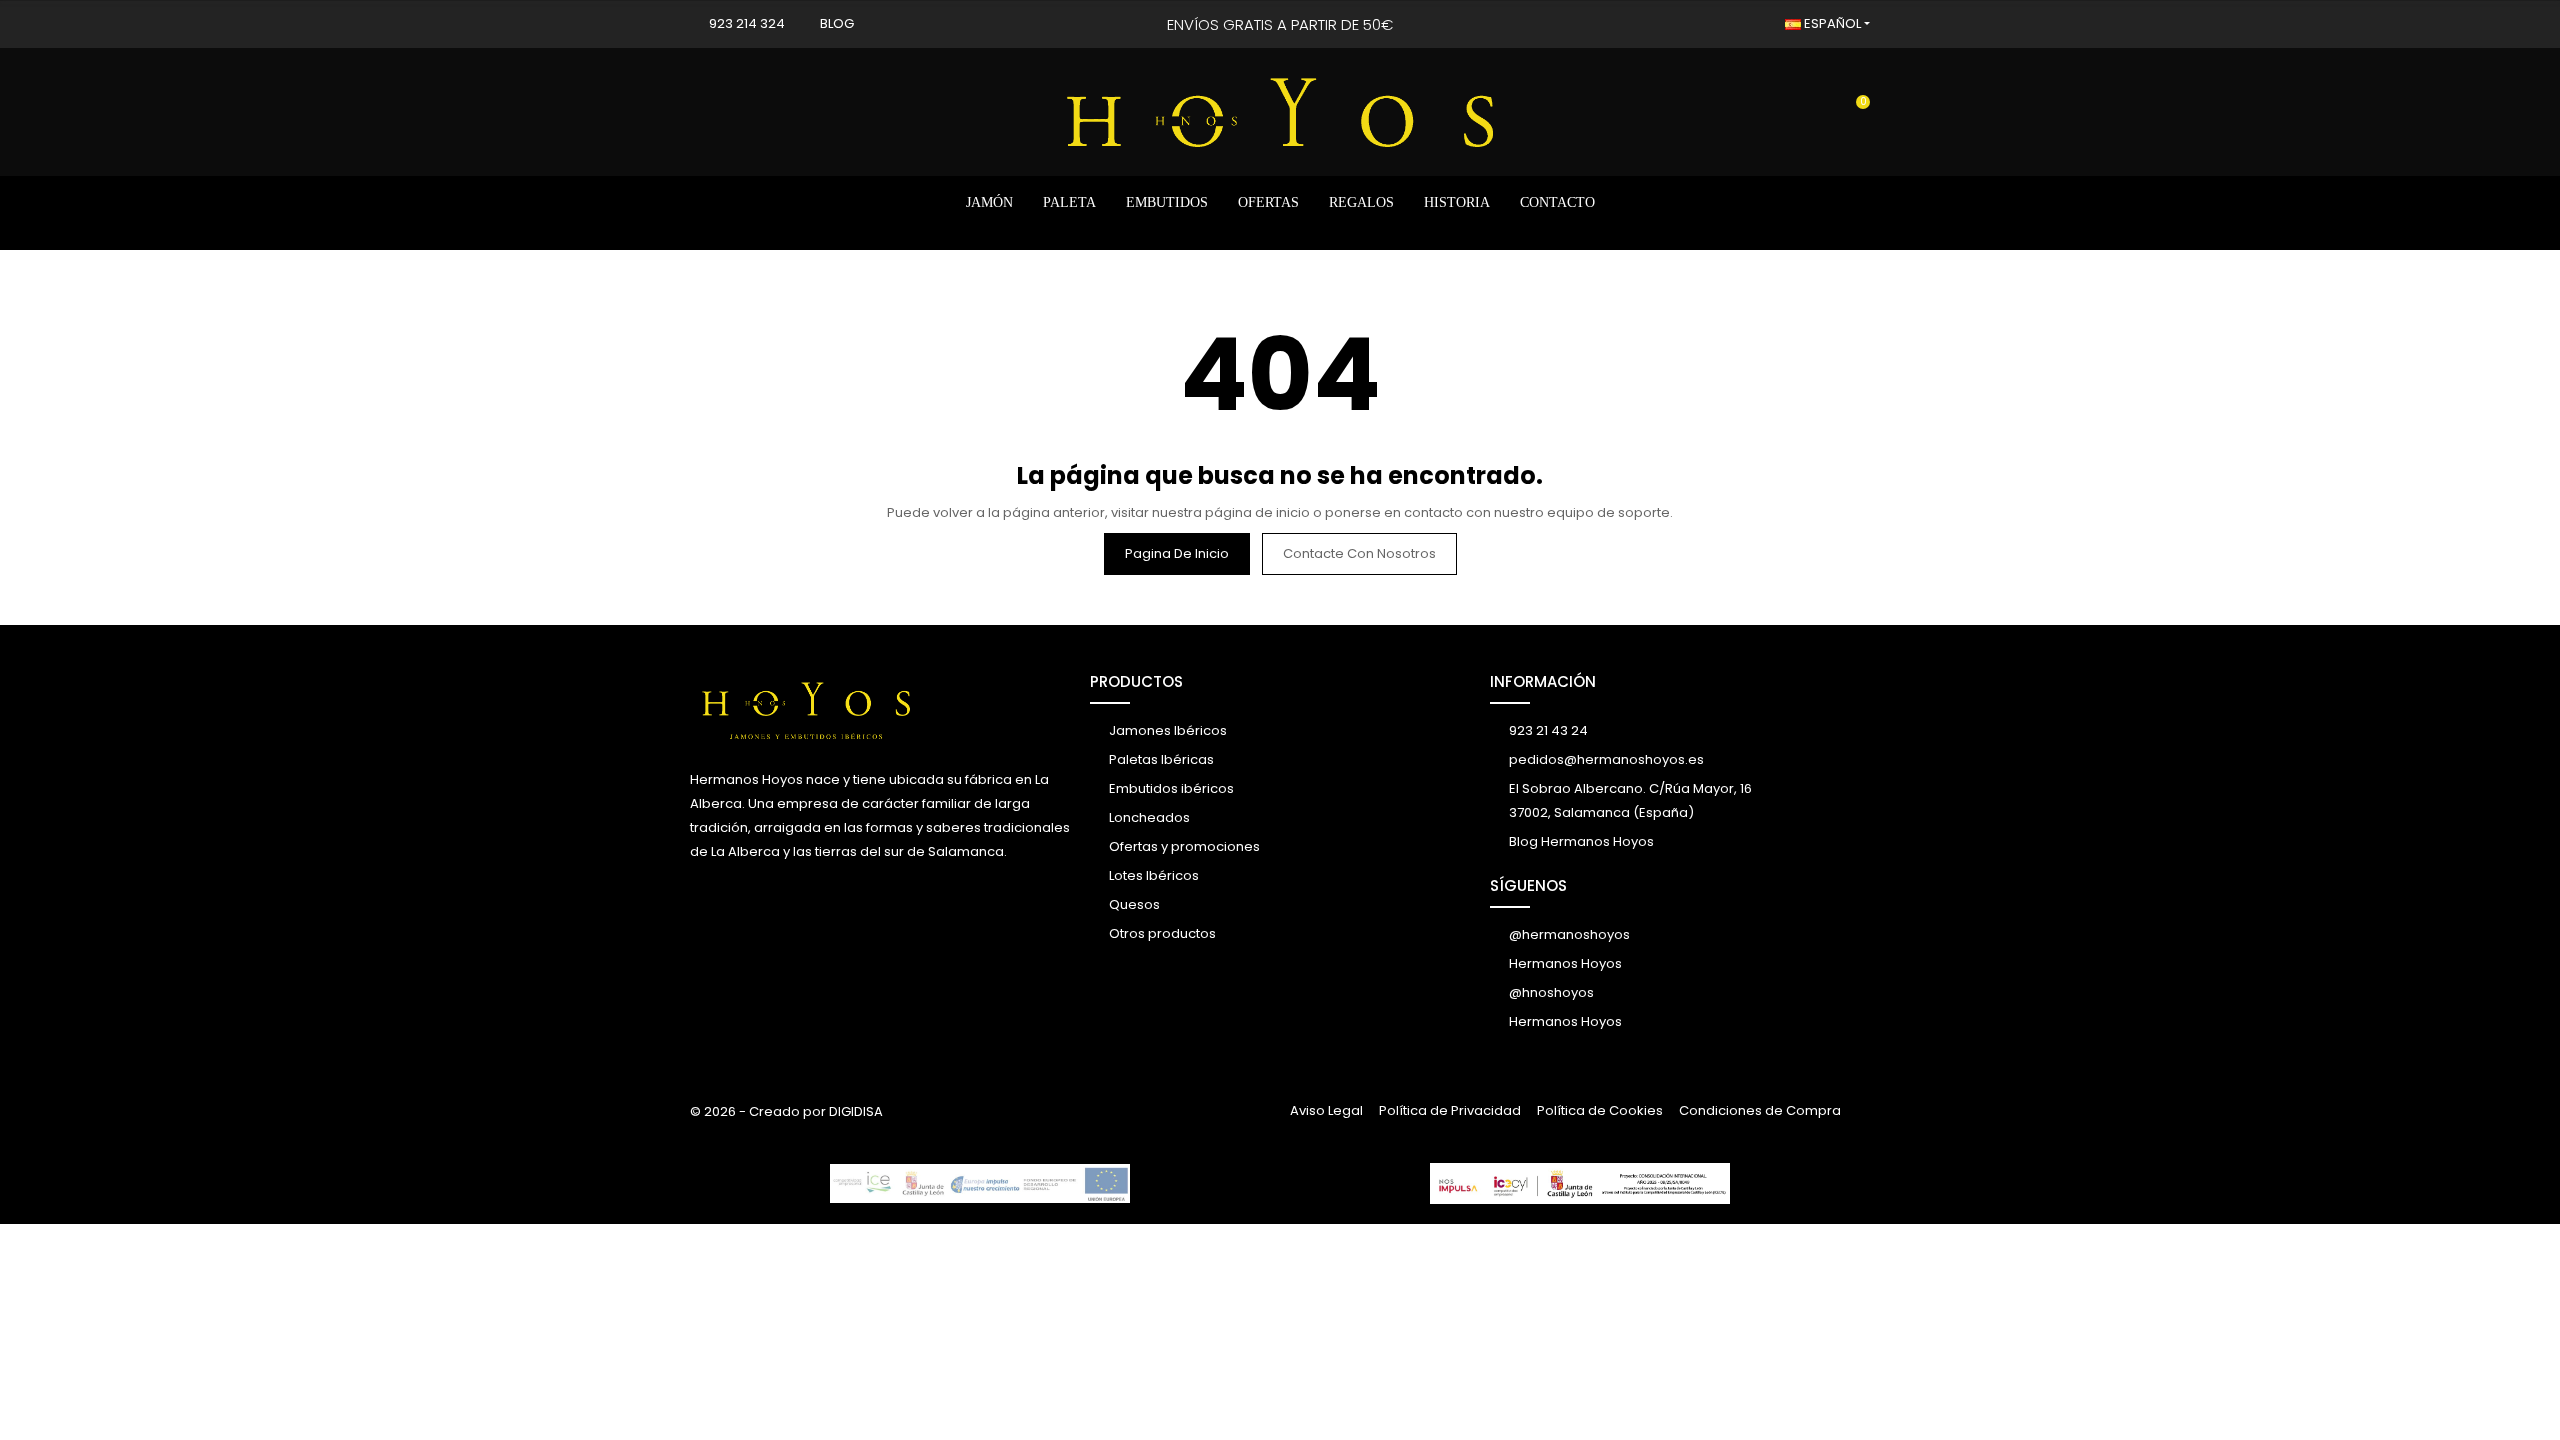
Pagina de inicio (1177, 553)
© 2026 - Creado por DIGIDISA (786, 1111)
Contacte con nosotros (1359, 553)
